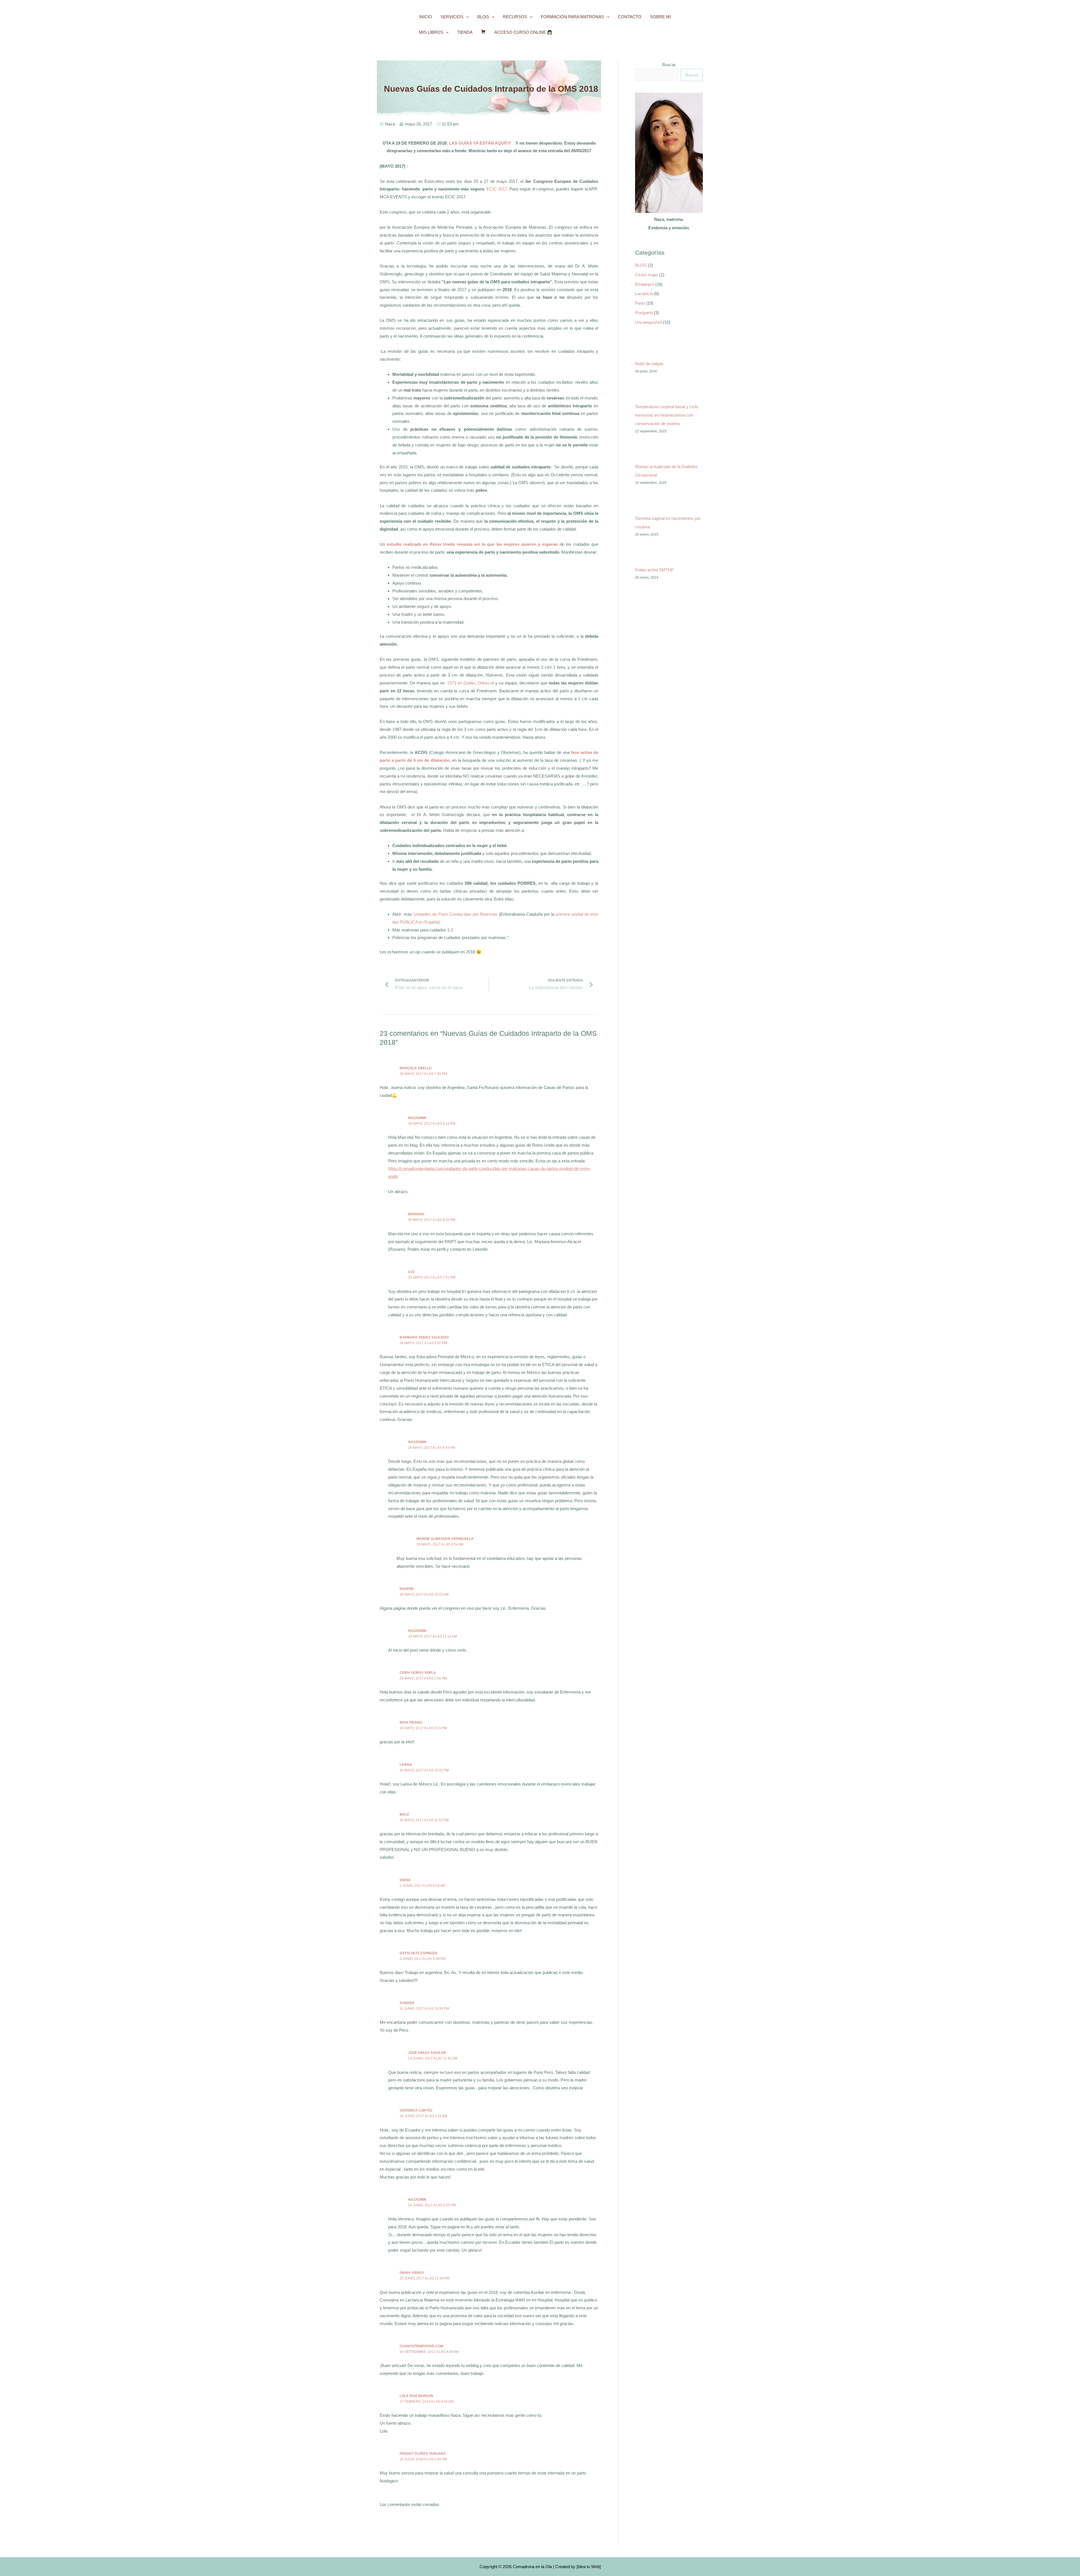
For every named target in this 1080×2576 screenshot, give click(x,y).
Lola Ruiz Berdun (416, 2396)
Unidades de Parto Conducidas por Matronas (455, 914)
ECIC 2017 (497, 189)
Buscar (669, 65)
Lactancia (644, 294)
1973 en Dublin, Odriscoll (471, 683)
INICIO (426, 17)
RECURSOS (515, 17)
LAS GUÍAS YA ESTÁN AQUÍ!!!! (482, 143)
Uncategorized (648, 322)
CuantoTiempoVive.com (421, 2346)
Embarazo (645, 284)
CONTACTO (630, 17)
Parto (640, 303)
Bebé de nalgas (649, 364)
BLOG (483, 17)
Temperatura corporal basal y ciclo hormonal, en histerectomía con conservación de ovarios (667, 415)
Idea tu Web (589, 2567)
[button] (466, 17)
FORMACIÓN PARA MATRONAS (572, 17)
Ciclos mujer (647, 275)
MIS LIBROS (431, 32)
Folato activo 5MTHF (654, 570)
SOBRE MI (660, 17)
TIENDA (465, 32)
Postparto (644, 313)
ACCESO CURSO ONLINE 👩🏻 (523, 32)
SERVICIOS (452, 17)
